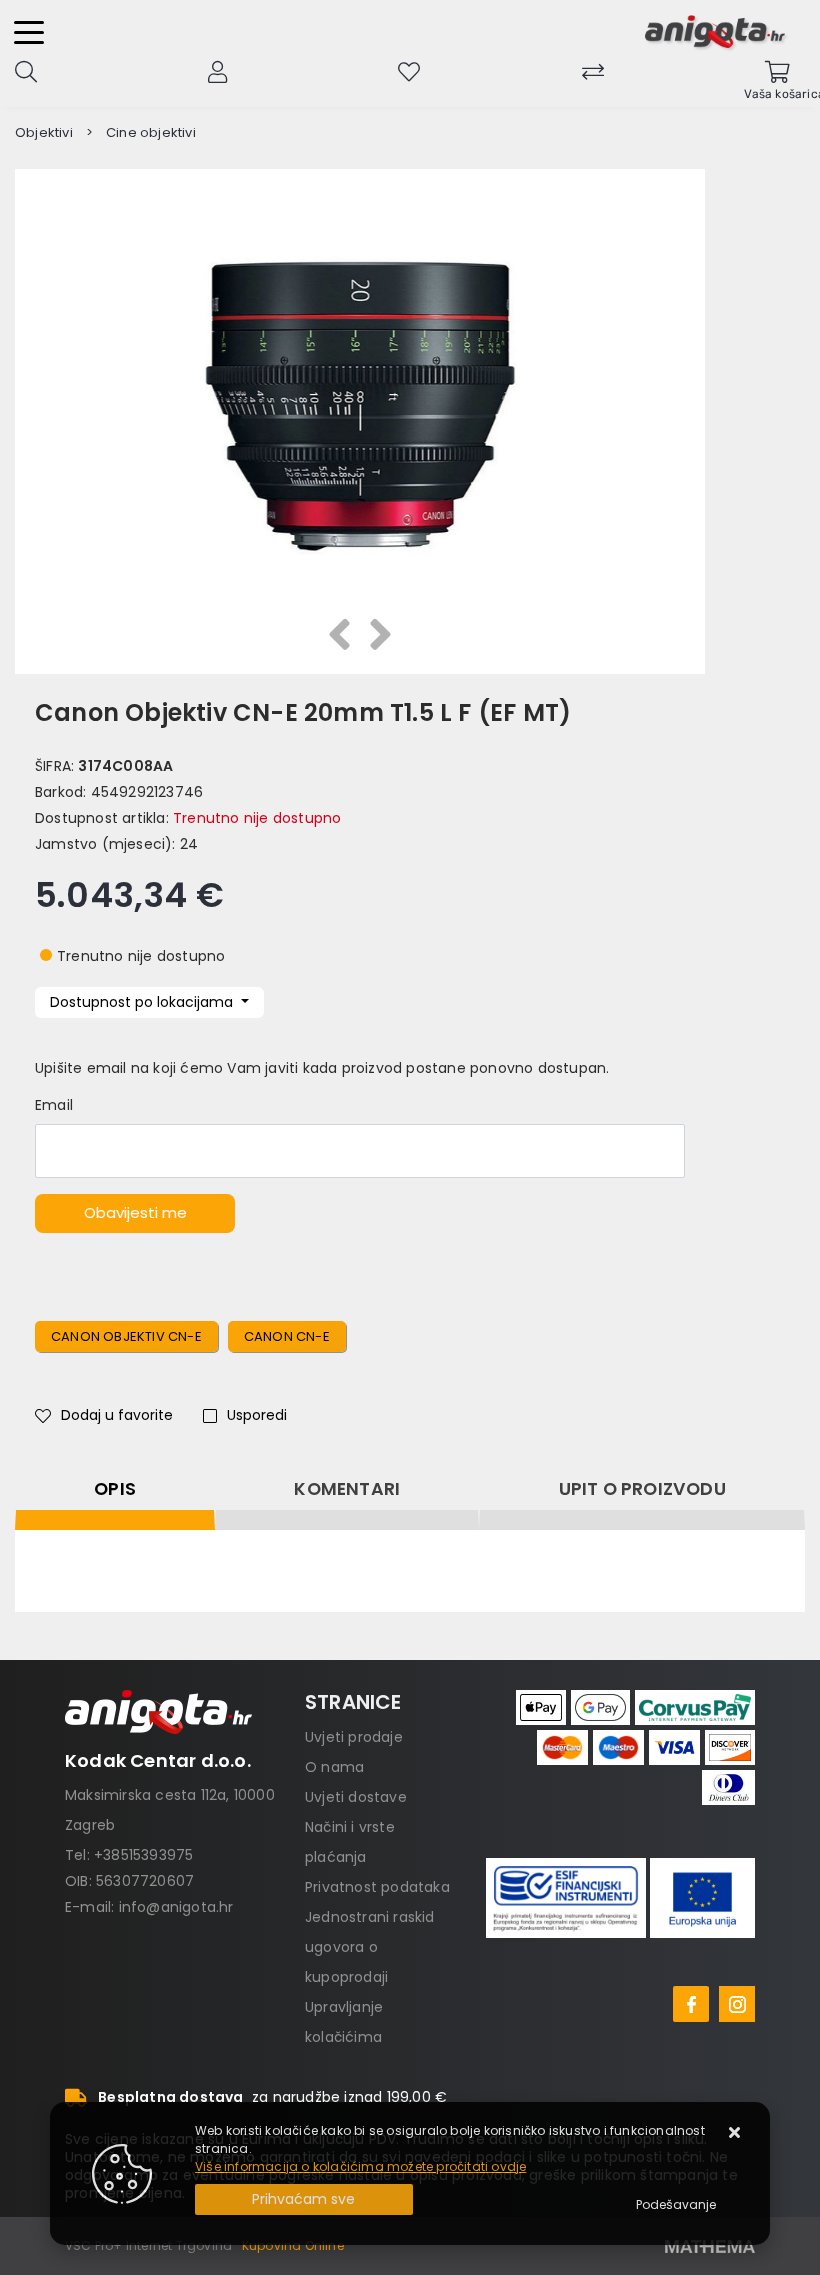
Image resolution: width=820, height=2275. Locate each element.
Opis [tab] (115, 1489)
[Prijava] (217, 70)
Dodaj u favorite (117, 1415)
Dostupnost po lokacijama (143, 1002)
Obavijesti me (135, 1212)
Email (54, 1105)
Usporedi (257, 1415)
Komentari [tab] (347, 1489)
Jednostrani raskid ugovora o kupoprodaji (370, 1947)
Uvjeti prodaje (354, 1737)
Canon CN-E (287, 1336)
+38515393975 (143, 1855)
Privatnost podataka (377, 1887)
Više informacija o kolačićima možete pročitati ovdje (360, 2166)
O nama (334, 1767)
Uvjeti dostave (356, 1797)
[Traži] (26, 70)
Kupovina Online (293, 2245)
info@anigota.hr (176, 1907)
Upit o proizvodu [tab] (642, 1489)
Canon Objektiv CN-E (126, 1336)
